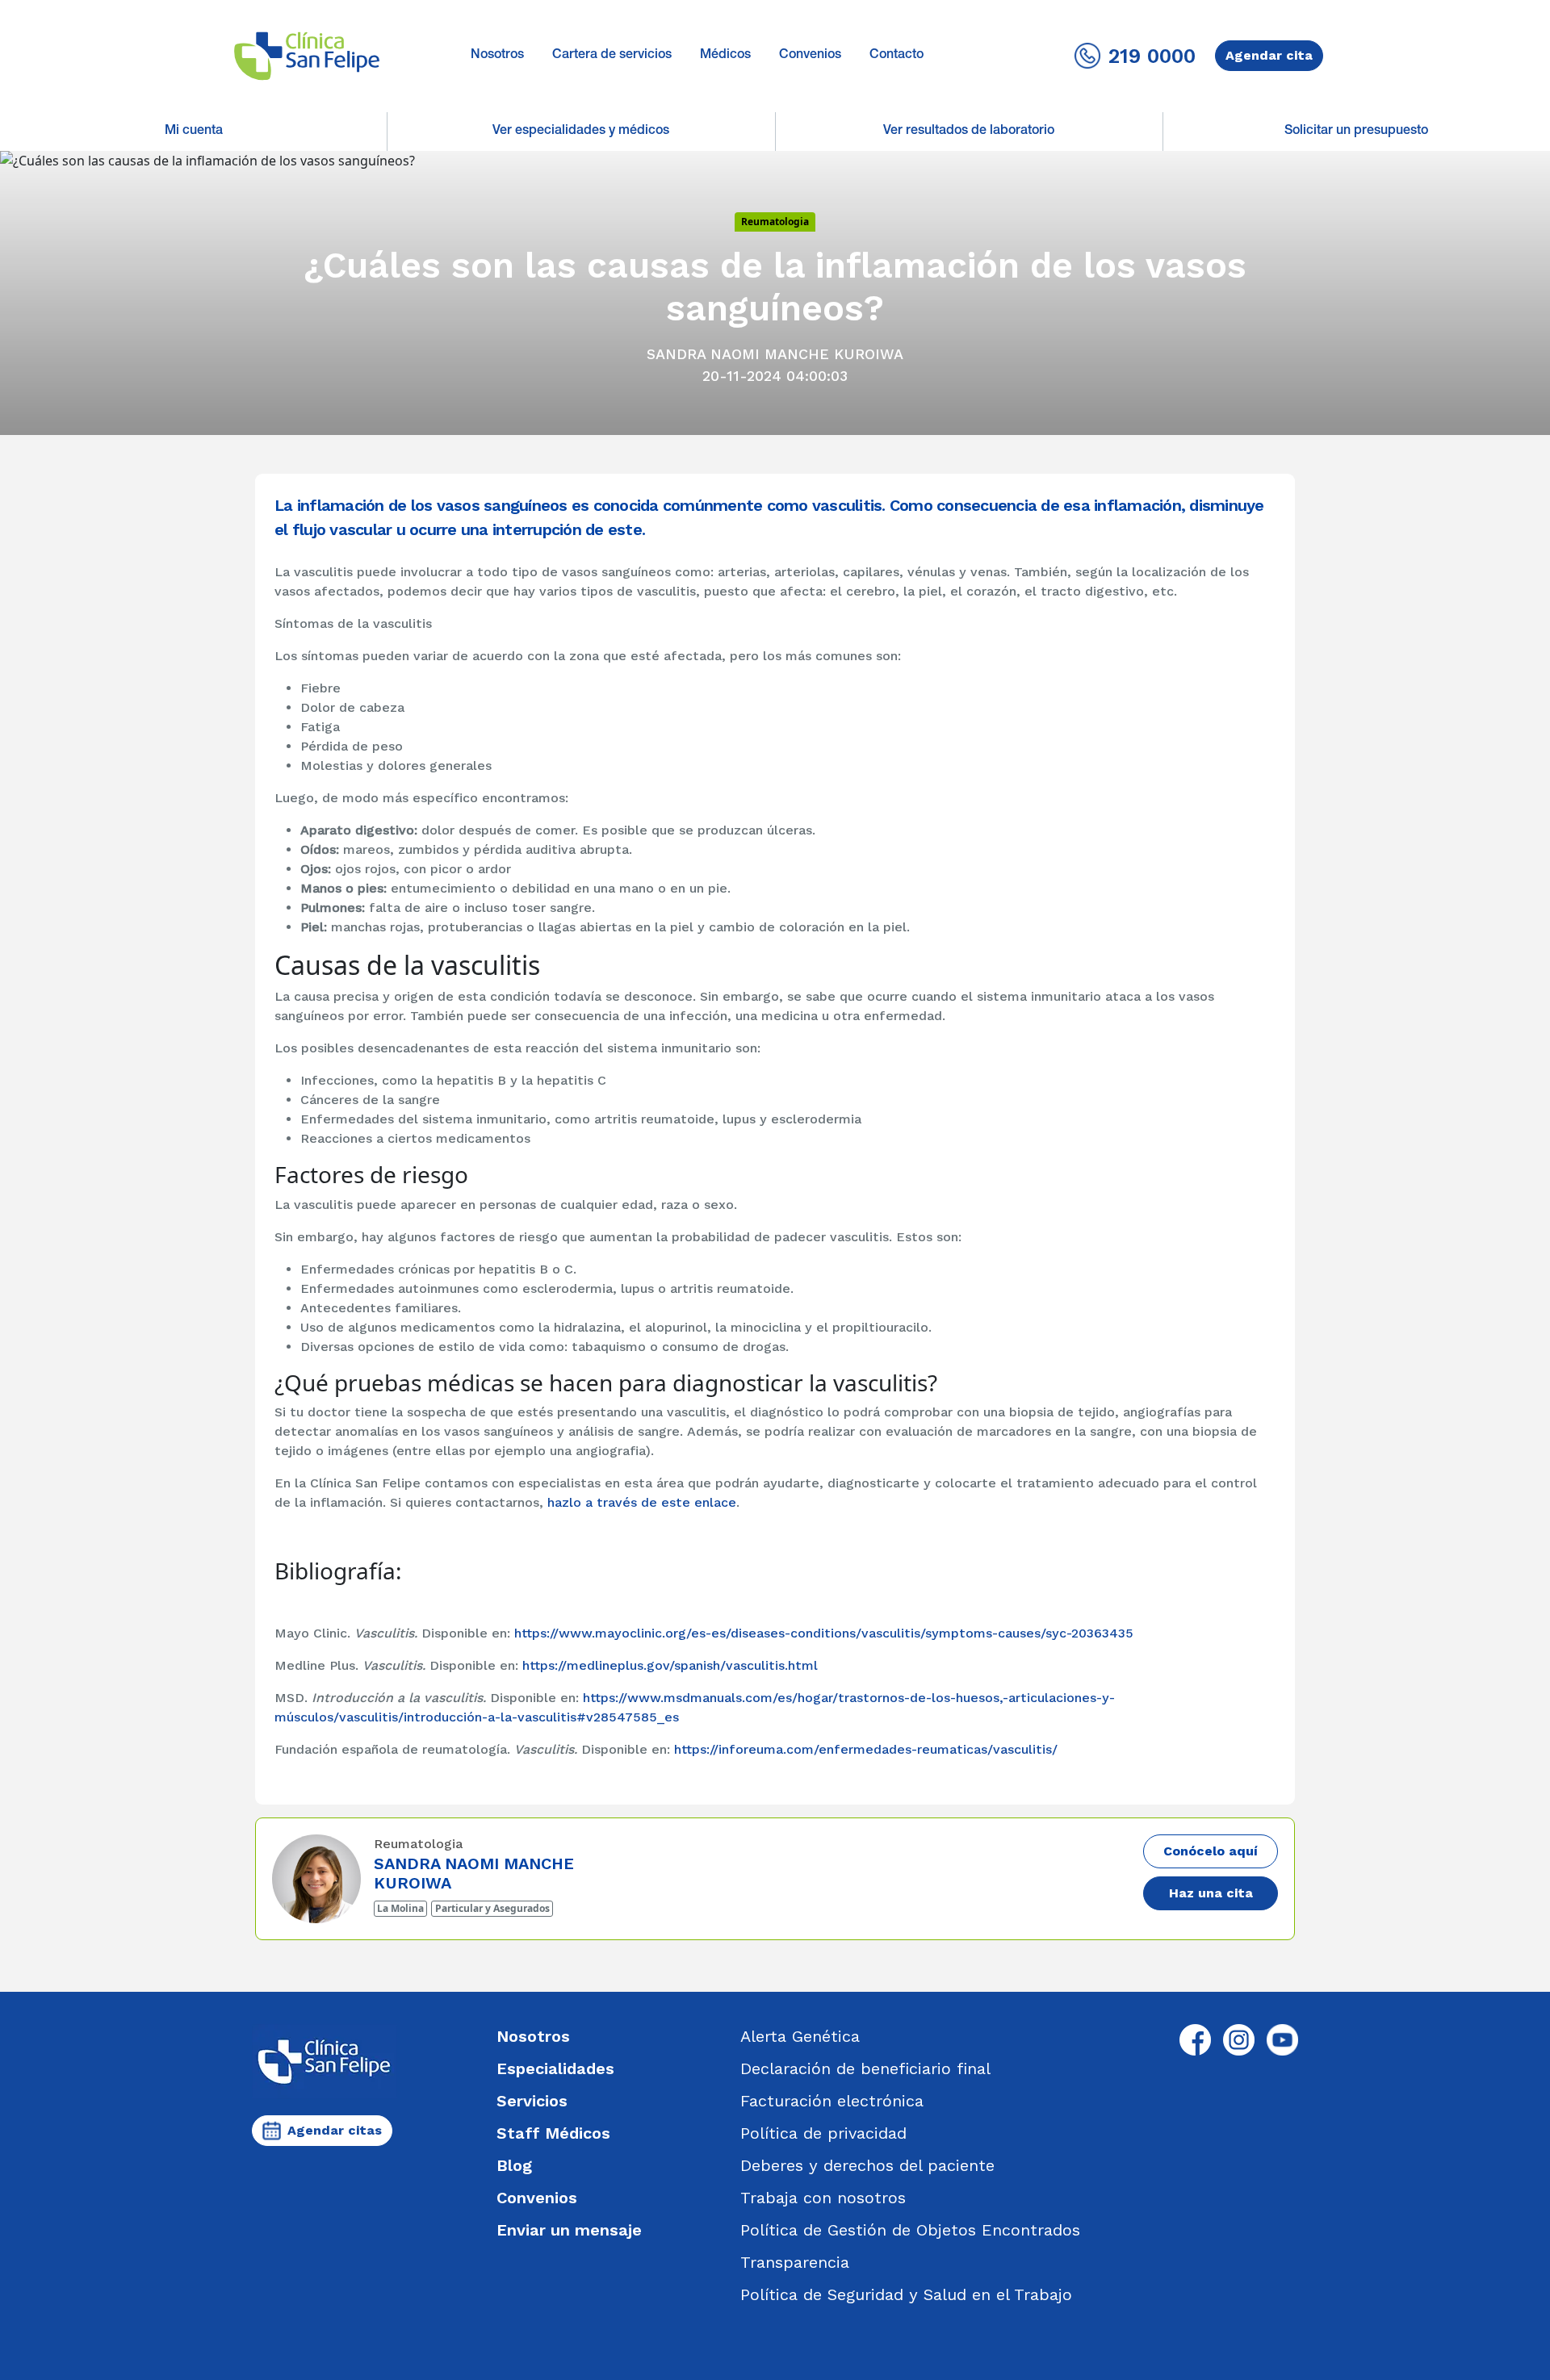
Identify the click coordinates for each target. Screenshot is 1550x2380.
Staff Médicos (553, 2133)
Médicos (725, 56)
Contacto (896, 56)
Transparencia (795, 2262)
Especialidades (555, 2068)
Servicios (532, 2101)
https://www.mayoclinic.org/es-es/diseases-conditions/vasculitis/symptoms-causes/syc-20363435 (824, 1633)
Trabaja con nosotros (823, 2198)
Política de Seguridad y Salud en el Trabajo (906, 2294)
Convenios (810, 56)
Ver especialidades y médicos (581, 132)
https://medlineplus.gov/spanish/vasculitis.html (670, 1665)
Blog (514, 2165)
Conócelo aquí (1211, 1851)
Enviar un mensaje (569, 2230)
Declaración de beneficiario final (865, 2068)
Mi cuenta (194, 132)
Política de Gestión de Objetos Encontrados (910, 2230)
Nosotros (497, 56)
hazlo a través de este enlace (642, 1502)
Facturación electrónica (832, 2101)
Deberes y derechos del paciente (867, 2165)
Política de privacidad (823, 2133)
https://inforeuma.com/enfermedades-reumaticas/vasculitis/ (866, 1749)
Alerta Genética (800, 2036)
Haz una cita (1211, 1893)
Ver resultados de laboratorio (969, 132)
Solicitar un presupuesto (1356, 132)
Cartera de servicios (612, 56)
